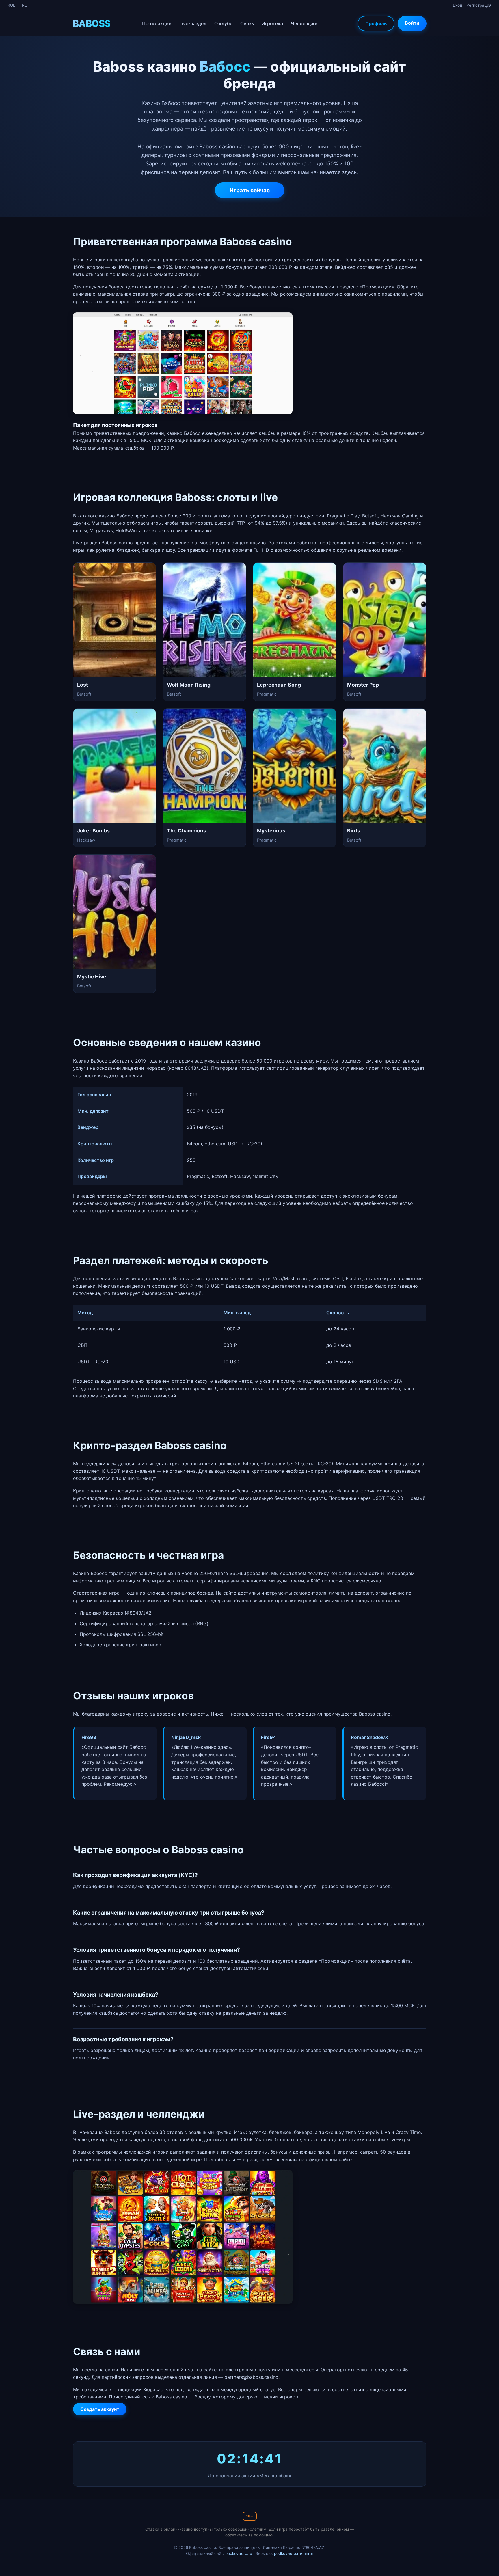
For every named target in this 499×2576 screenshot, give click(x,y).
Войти (412, 23)
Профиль (376, 23)
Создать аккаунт (100, 2409)
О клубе (223, 23)
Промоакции (157, 23)
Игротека (272, 23)
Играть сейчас (250, 190)
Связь (247, 23)
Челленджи (304, 23)
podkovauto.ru (239, 2553)
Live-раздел (193, 23)
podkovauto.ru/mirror (294, 2553)
